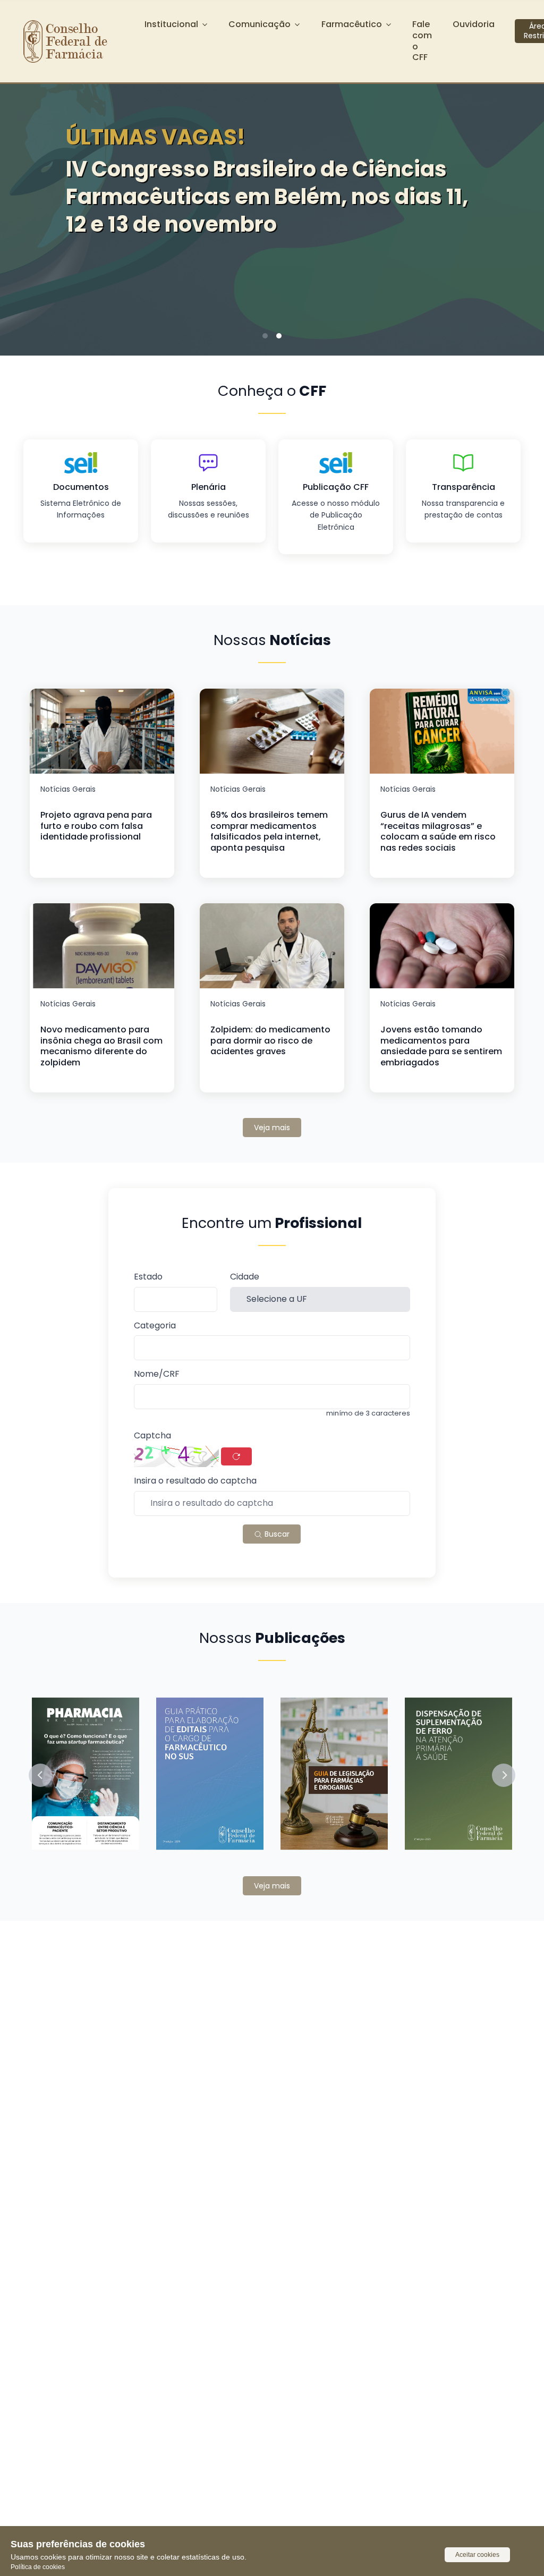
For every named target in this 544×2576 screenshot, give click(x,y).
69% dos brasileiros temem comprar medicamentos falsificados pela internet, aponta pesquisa (269, 831)
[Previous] (24, 201)
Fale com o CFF (422, 41)
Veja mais (272, 1128)
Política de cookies (38, 2567)
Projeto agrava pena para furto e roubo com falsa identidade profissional (96, 826)
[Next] (520, 201)
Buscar (276, 1534)
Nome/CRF (157, 1374)
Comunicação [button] (260, 24)
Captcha (152, 1436)
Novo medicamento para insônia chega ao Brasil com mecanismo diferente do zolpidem (101, 1046)
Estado (148, 1277)
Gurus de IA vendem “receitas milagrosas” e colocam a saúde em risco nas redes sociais (438, 831)
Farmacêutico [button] (352, 24)
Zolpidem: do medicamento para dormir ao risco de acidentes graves (270, 1041)
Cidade (245, 1277)
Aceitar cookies (477, 2555)
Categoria (155, 1326)
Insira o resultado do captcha (195, 1481)
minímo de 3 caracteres (368, 1413)
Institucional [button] (171, 24)
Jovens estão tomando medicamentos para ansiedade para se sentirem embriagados (441, 1046)
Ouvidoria (474, 24)
